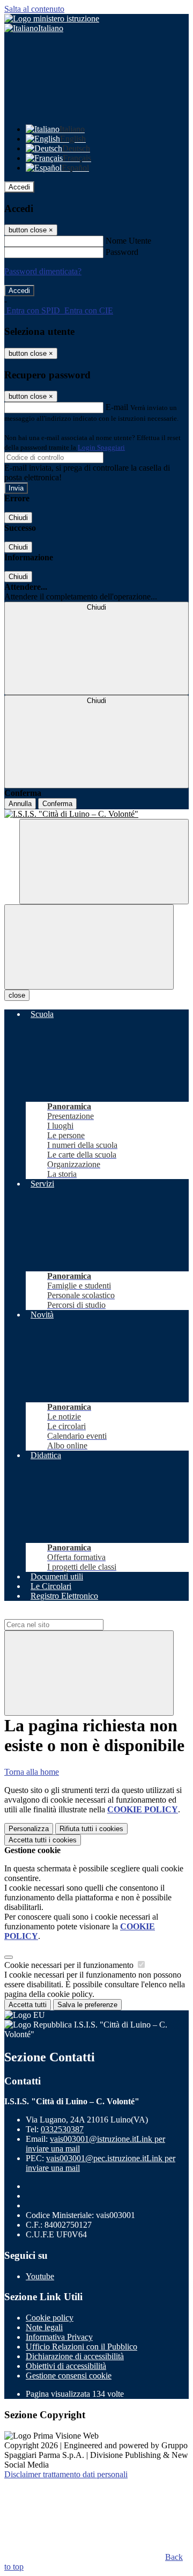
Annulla (20, 804)
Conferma (57, 804)
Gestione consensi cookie (69, 2376)
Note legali (44, 2327)
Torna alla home (32, 1772)
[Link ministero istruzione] (52, 19)
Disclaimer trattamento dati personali (66, 2474)
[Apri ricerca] (104, 862)
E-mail (117, 407)
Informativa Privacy (59, 2337)
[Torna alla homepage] (96, 814)
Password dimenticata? (43, 271)
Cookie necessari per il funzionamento (70, 1965)
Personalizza (29, 1829)
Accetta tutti (43, 1840)
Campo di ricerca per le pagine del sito (69, 1614)
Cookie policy (50, 2318)
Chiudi (18, 518)
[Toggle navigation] (89, 947)
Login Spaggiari (101, 447)
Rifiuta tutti (91, 1829)
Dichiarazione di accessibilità (75, 2356)
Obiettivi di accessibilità (66, 2366)
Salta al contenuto (34, 9)
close (17, 995)
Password (122, 252)
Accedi (19, 187)
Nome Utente (128, 241)
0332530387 (62, 2129)
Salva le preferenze (87, 2005)
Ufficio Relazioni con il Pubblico (81, 2347)
